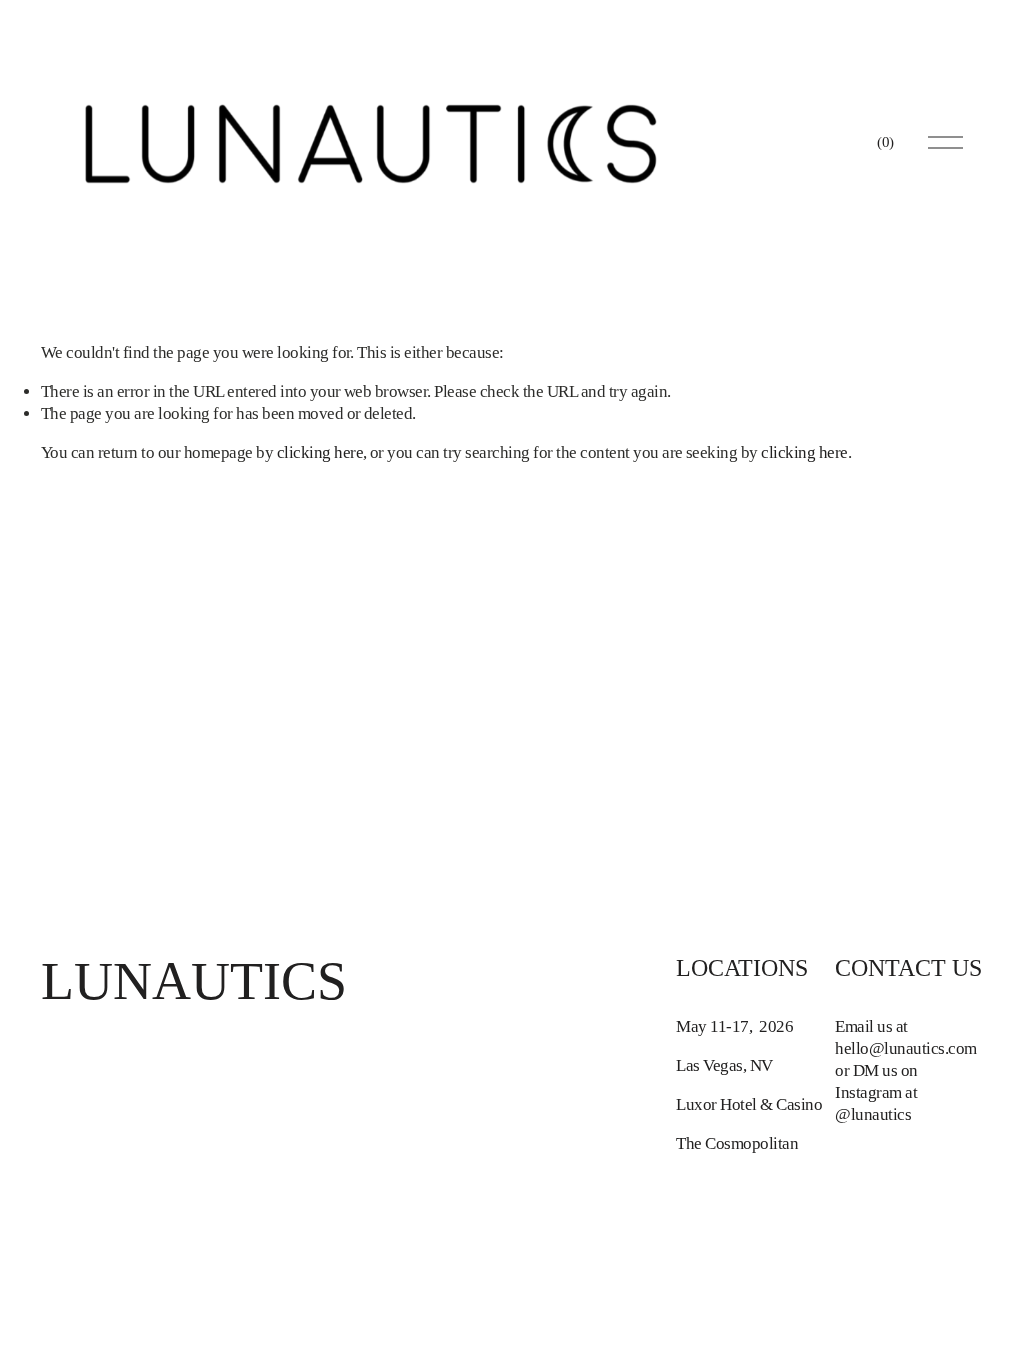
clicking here (320, 452)
